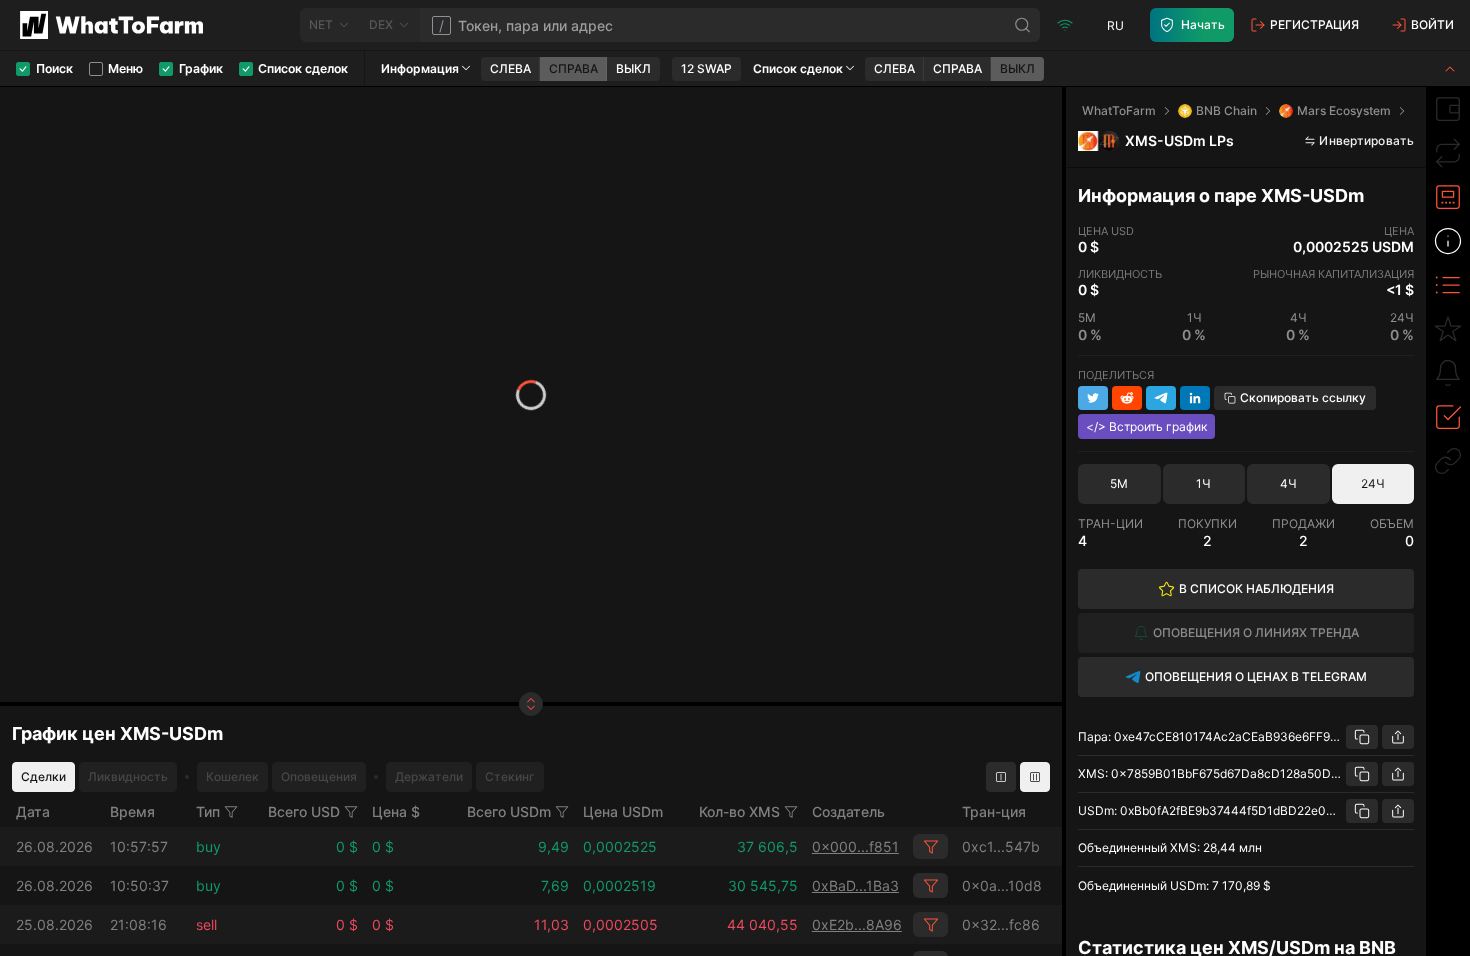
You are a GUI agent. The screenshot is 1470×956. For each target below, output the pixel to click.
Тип (208, 811)
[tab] (1448, 109)
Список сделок (798, 68)
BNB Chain (1226, 110)
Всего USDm (509, 811)
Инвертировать (1366, 140)
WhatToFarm (1119, 110)
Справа (573, 68)
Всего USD (304, 811)
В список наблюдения (1256, 588)
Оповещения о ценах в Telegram (1256, 676)
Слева (510, 68)
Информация (420, 68)
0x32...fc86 (1001, 924)
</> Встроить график (1146, 426)
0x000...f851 (855, 846)
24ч (1373, 483)
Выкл (633, 68)
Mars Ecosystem (1344, 110)
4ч (1288, 483)
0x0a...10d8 (1002, 885)
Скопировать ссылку (1303, 397)
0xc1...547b (1001, 846)
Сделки (43, 776)
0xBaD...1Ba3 (855, 885)
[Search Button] (1023, 25)
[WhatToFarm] (117, 25)
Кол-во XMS (739, 811)
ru (1115, 25)
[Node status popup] (1065, 25)
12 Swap (706, 68)
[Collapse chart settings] (1450, 68)
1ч (1203, 483)
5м (1119, 483)
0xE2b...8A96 (857, 924)
